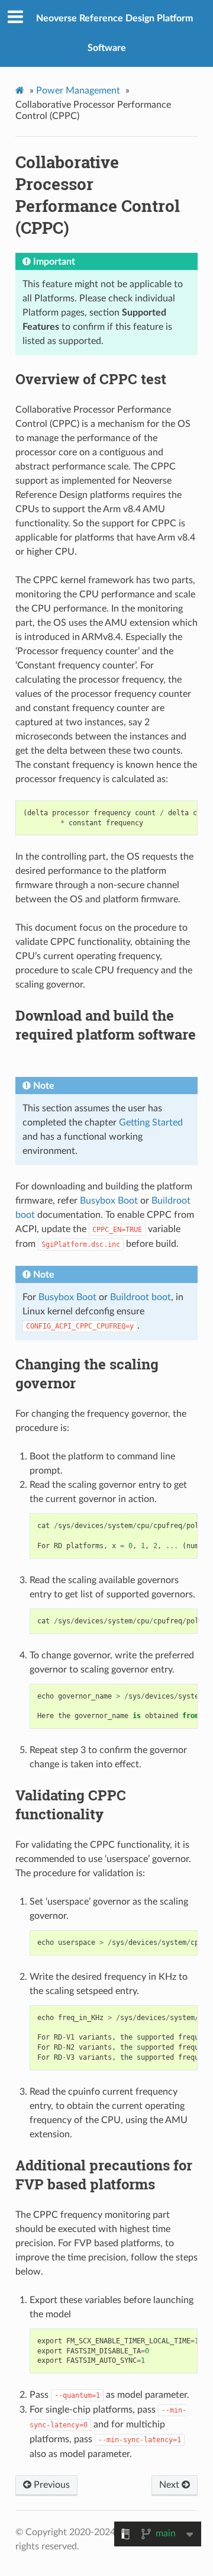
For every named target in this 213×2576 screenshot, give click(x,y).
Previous (51, 2485)
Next (170, 2485)
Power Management (78, 91)
